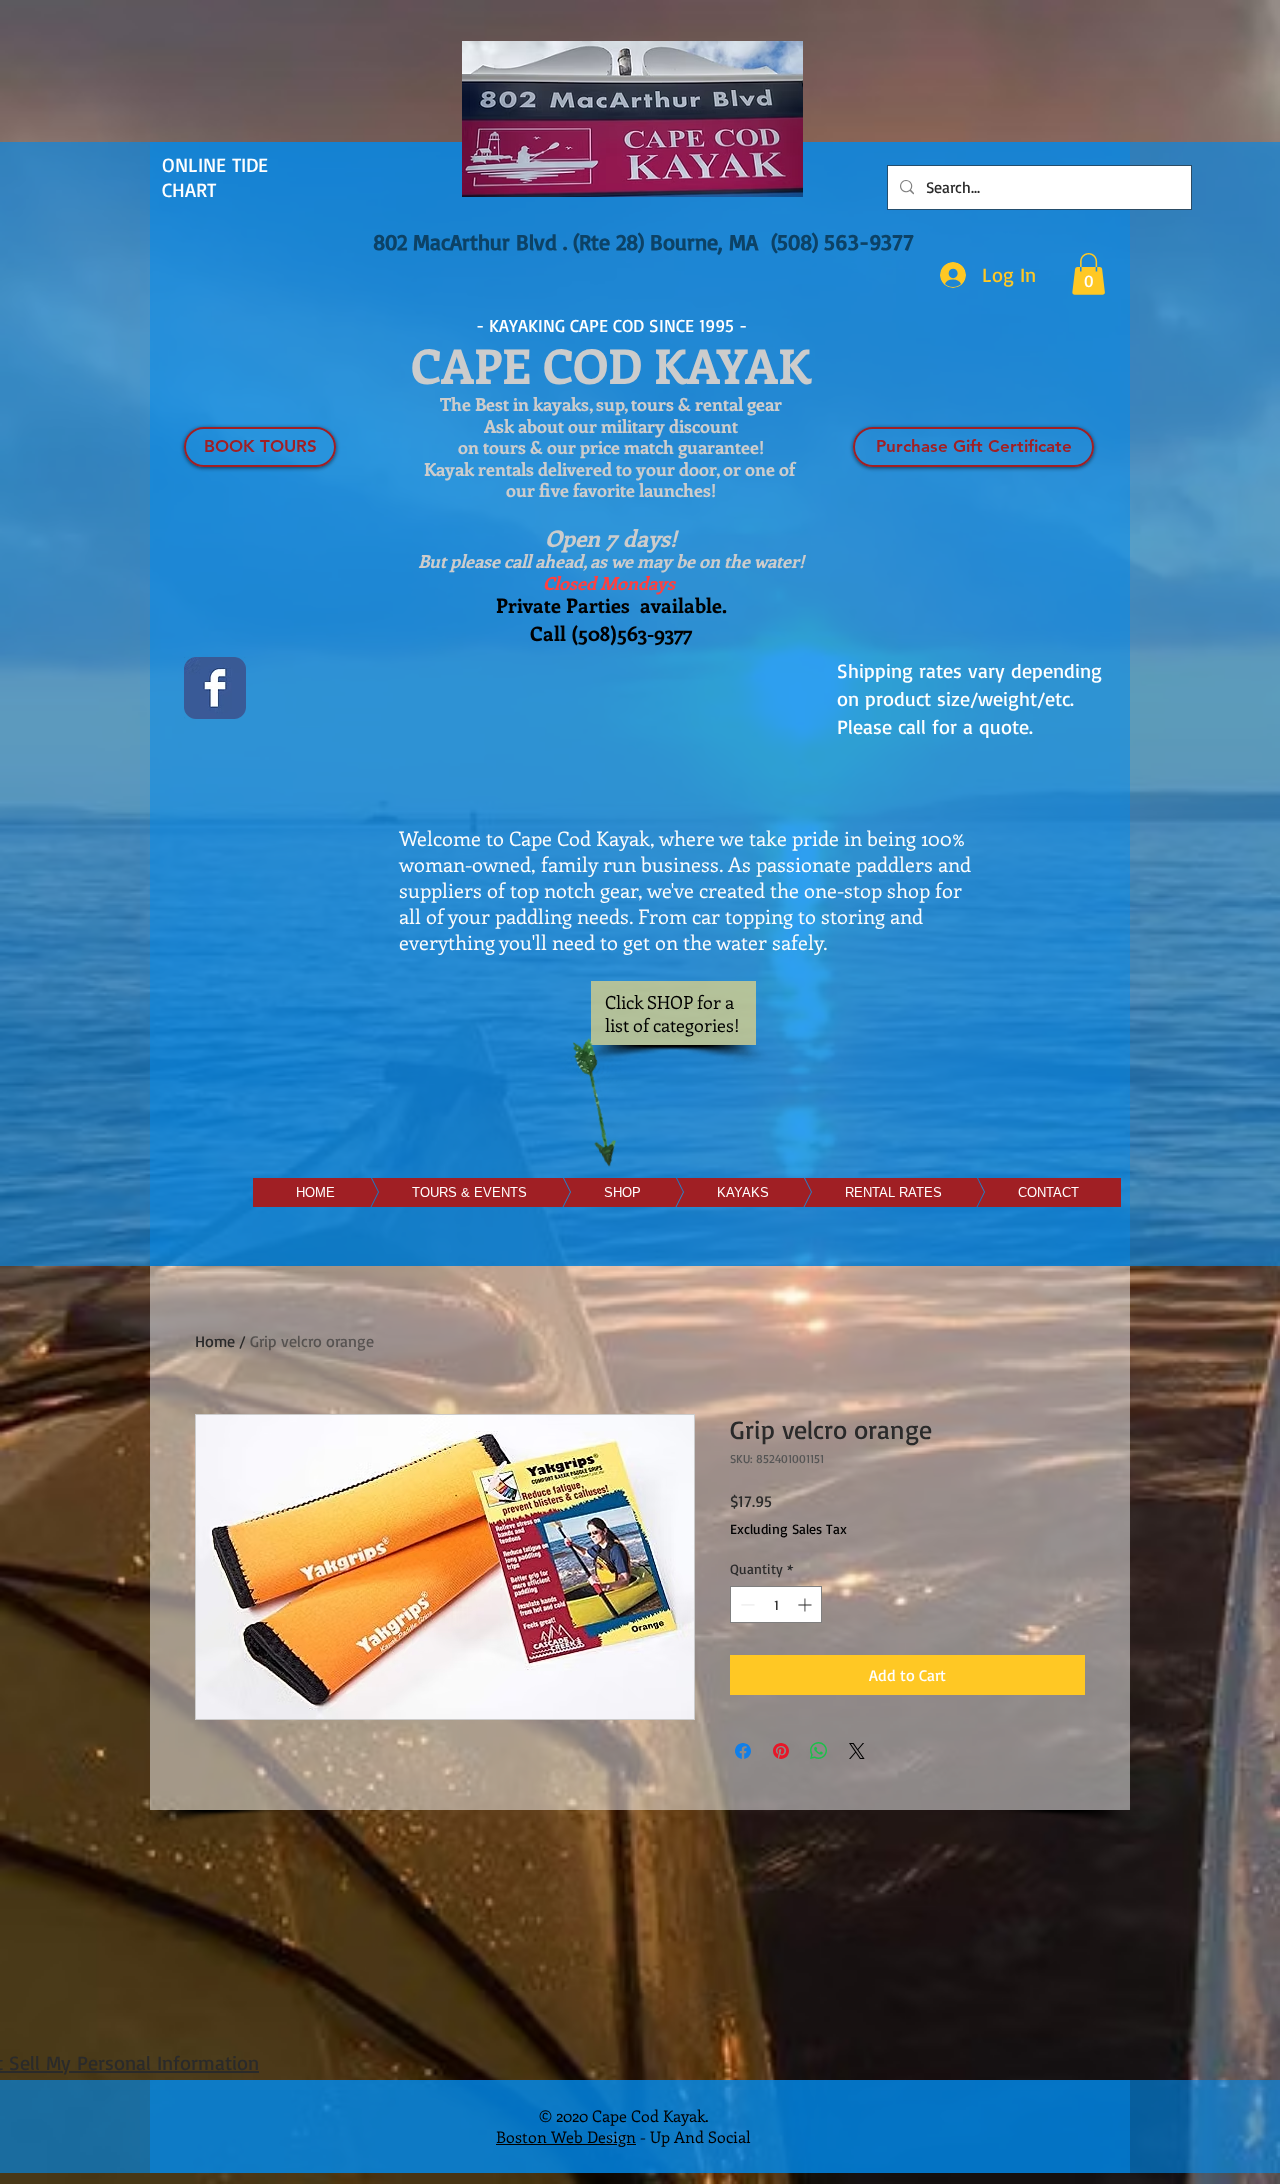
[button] (1088, 274)
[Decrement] (745, 1604)
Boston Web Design (566, 2136)
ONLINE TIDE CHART (215, 177)
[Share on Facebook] (743, 1751)
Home (215, 1341)
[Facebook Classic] (215, 688)
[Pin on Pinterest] (781, 1751)
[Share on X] (857, 1751)
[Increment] (806, 1604)
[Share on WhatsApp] (819, 1751)
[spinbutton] (776, 1604)
